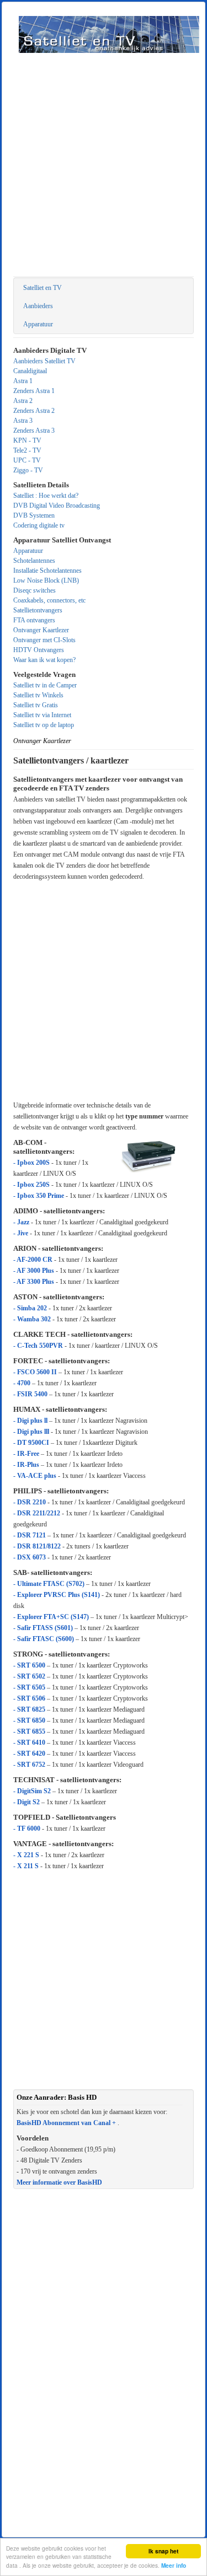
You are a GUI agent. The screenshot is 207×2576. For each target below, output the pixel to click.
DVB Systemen (34, 515)
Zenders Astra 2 (34, 411)
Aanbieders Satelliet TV (44, 361)
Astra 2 (23, 401)
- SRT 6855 (29, 1731)
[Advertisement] (104, 167)
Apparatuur (38, 324)
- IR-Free (26, 1454)
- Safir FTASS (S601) (43, 1628)
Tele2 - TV (27, 450)
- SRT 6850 (29, 1720)
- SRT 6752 (29, 1765)
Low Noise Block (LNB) (46, 580)
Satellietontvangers (38, 610)
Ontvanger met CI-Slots (44, 640)
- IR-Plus (27, 1465)
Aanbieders (38, 306)
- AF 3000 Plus (34, 1271)
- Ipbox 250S (31, 1185)
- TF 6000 (27, 1829)
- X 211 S (27, 1866)
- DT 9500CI (31, 1443)
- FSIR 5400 (30, 1394)
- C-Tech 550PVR (39, 1346)
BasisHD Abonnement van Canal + (66, 2123)
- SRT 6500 (29, 1665)
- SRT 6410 (29, 1743)
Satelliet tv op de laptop (44, 725)
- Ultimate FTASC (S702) (49, 1584)
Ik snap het (163, 2551)
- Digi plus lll (31, 1432)
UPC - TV (27, 460)
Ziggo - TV (28, 470)
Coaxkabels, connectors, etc (49, 600)
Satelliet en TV (43, 288)
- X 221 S (27, 1855)
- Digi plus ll (31, 1421)
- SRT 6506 (29, 1698)
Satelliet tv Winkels (38, 695)
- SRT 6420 (29, 1754)
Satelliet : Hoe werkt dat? (46, 496)
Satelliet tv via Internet (42, 715)
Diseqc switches (34, 590)
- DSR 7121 (30, 1535)
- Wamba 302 (32, 1319)
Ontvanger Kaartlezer (41, 630)
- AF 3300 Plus (34, 1282)
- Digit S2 (27, 1802)
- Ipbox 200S (31, 1163)
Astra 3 (23, 421)
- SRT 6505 (29, 1687)
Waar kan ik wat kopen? (44, 660)
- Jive (22, 1233)
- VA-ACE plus (35, 1476)
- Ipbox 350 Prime (39, 1196)
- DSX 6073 (30, 1557)
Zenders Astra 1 (34, 391)
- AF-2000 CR (34, 1260)
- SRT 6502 (29, 1676)
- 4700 (22, 1383)
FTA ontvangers (34, 620)
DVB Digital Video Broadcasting (57, 505)
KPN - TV (27, 440)
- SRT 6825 (29, 1709)
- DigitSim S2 (33, 1791)
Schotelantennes (34, 561)
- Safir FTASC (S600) (44, 1639)
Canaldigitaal (30, 371)
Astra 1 (23, 381)
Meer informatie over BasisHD (59, 2182)
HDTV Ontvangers (39, 650)
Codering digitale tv (39, 525)
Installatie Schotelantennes (47, 571)
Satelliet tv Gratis (36, 705)
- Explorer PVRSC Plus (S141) (57, 1595)
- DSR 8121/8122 (37, 1546)
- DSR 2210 (30, 1502)
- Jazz (22, 1222)
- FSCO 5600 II (35, 1372)
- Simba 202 (30, 1308)
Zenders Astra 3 (34, 431)
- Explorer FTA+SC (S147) (51, 1617)
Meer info (174, 2566)
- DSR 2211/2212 (37, 1513)
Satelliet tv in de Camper (45, 685)
